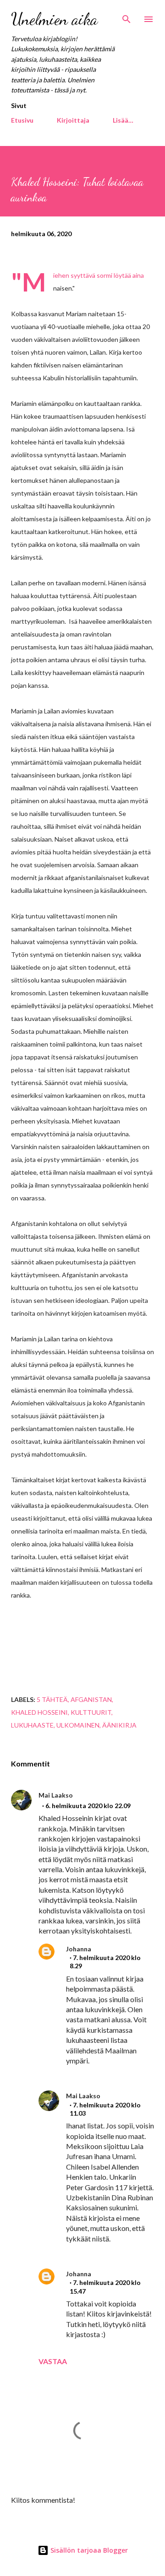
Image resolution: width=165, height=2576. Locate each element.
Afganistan (91, 1699)
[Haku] (126, 16)
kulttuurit (91, 1712)
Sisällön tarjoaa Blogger (88, 2550)
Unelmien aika (54, 19)
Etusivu (22, 120)
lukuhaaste (32, 1725)
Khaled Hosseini (39, 1712)
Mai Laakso (56, 1795)
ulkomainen (78, 1725)
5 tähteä (52, 1699)
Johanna (79, 1949)
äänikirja (119, 1725)
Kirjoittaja (73, 120)
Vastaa (53, 2361)
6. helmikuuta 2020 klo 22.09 (88, 1806)
